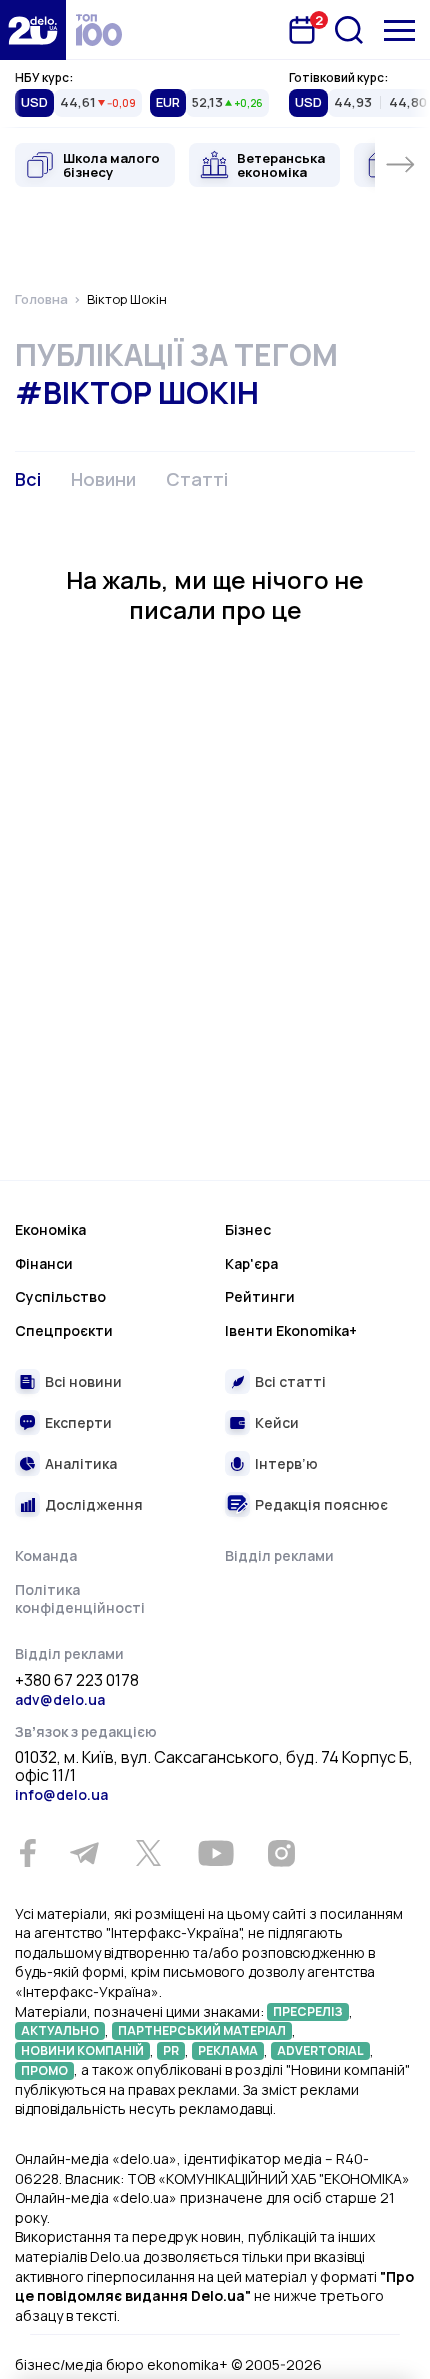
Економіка (50, 1229)
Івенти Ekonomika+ (291, 1330)
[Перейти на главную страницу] (33, 30)
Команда (46, 1555)
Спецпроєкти (64, 1330)
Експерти (78, 1422)
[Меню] (399, 30)
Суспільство (60, 1296)
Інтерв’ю (286, 1463)
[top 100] (99, 30)
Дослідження (94, 1504)
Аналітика (81, 1463)
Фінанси (44, 1263)
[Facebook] (27, 1853)
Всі (28, 479)
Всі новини (83, 1381)
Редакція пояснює (321, 1504)
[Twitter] (148, 1853)
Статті (197, 479)
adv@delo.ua (60, 1699)
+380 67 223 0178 (77, 1681)
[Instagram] (281, 1853)
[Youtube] (215, 1853)
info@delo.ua (61, 1794)
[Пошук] (349, 30)
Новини (103, 479)
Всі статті (290, 1381)
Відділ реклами (279, 1555)
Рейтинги (260, 1296)
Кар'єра (251, 1263)
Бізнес (248, 1229)
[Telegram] (84, 1853)
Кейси (277, 1422)
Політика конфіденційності (80, 1598)
